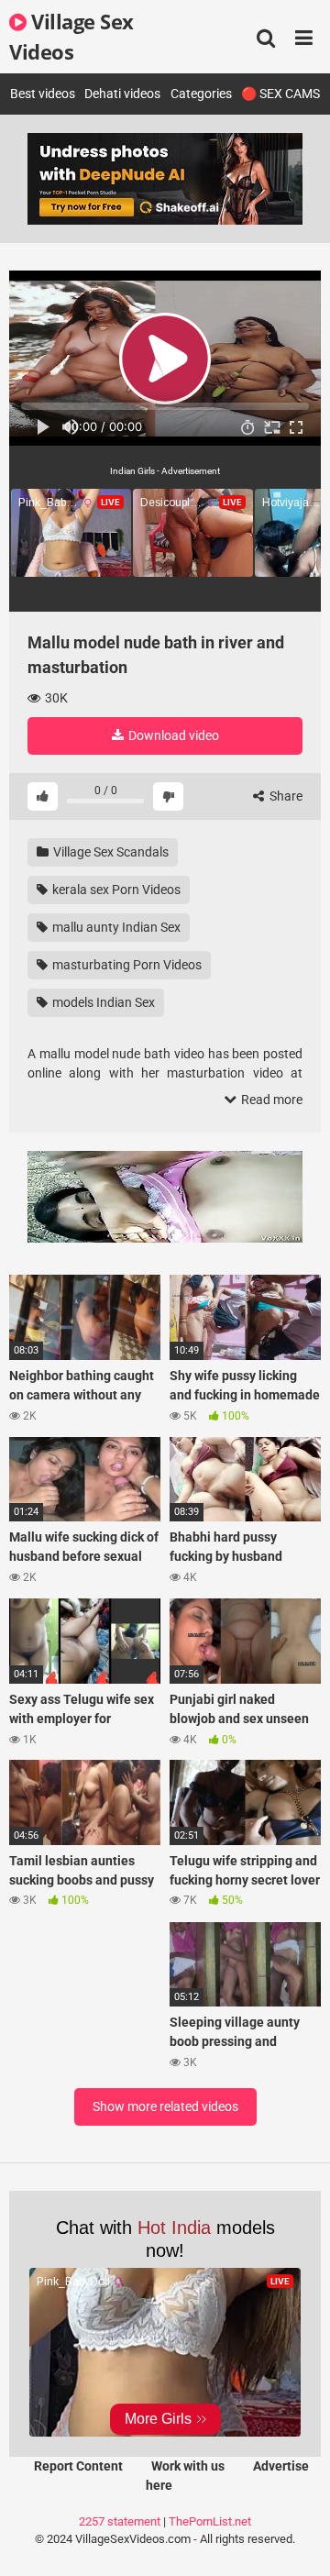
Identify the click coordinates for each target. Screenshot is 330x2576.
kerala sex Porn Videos (115, 890)
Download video (172, 735)
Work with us (188, 2466)
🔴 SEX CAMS (280, 94)
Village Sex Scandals (110, 852)
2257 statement (120, 2521)
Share (285, 796)
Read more (270, 1100)
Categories (201, 94)
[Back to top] (296, 2539)
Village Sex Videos (71, 36)
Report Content (78, 2466)
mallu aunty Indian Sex (115, 927)
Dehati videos (122, 94)
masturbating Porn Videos (126, 965)
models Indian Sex (102, 1002)
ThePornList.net (210, 2521)
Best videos (43, 94)
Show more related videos (165, 2106)
